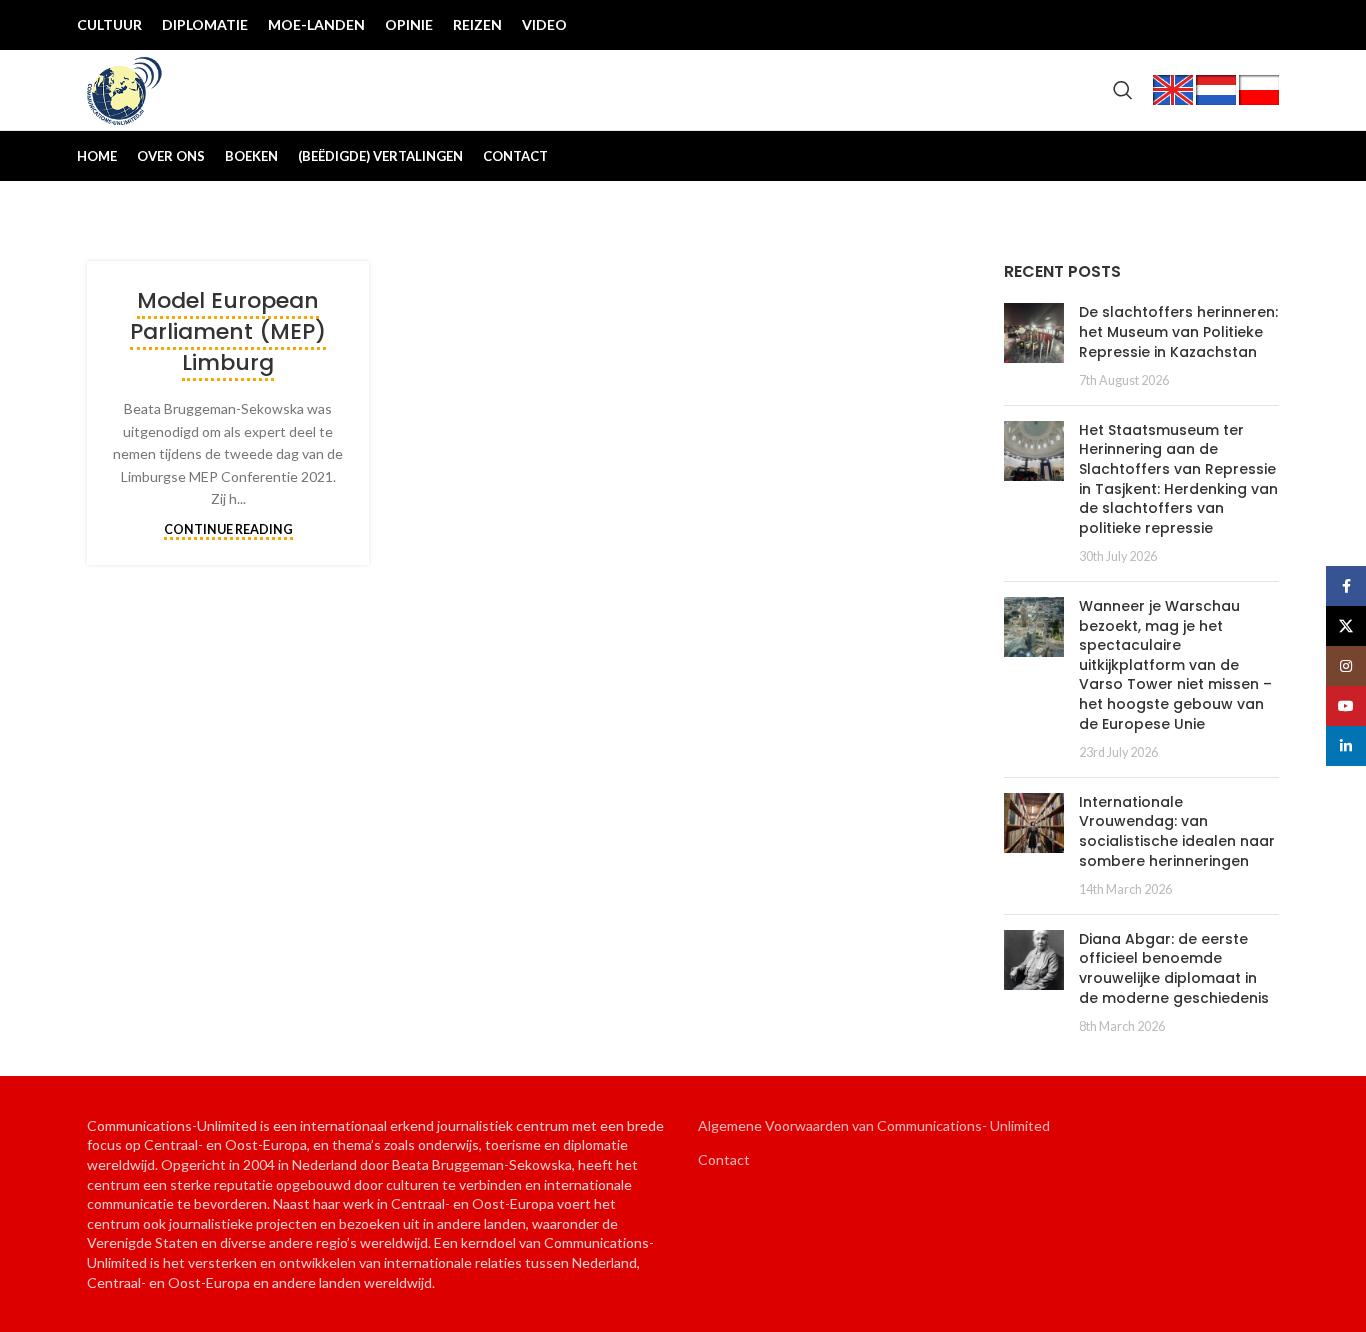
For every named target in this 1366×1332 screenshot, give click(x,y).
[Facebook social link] (1135, 25)
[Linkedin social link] (1263, 25)
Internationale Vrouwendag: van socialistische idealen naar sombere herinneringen (1177, 831)
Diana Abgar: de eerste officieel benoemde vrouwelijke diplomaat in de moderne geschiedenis (1174, 968)
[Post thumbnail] (1034, 346)
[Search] (1123, 90)
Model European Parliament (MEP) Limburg (228, 331)
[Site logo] (125, 88)
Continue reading (228, 529)
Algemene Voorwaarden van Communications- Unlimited (874, 1125)
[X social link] (1167, 25)
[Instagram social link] (1199, 25)
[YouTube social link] (1231, 25)
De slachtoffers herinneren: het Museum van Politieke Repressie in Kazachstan (1178, 331)
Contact (724, 1159)
